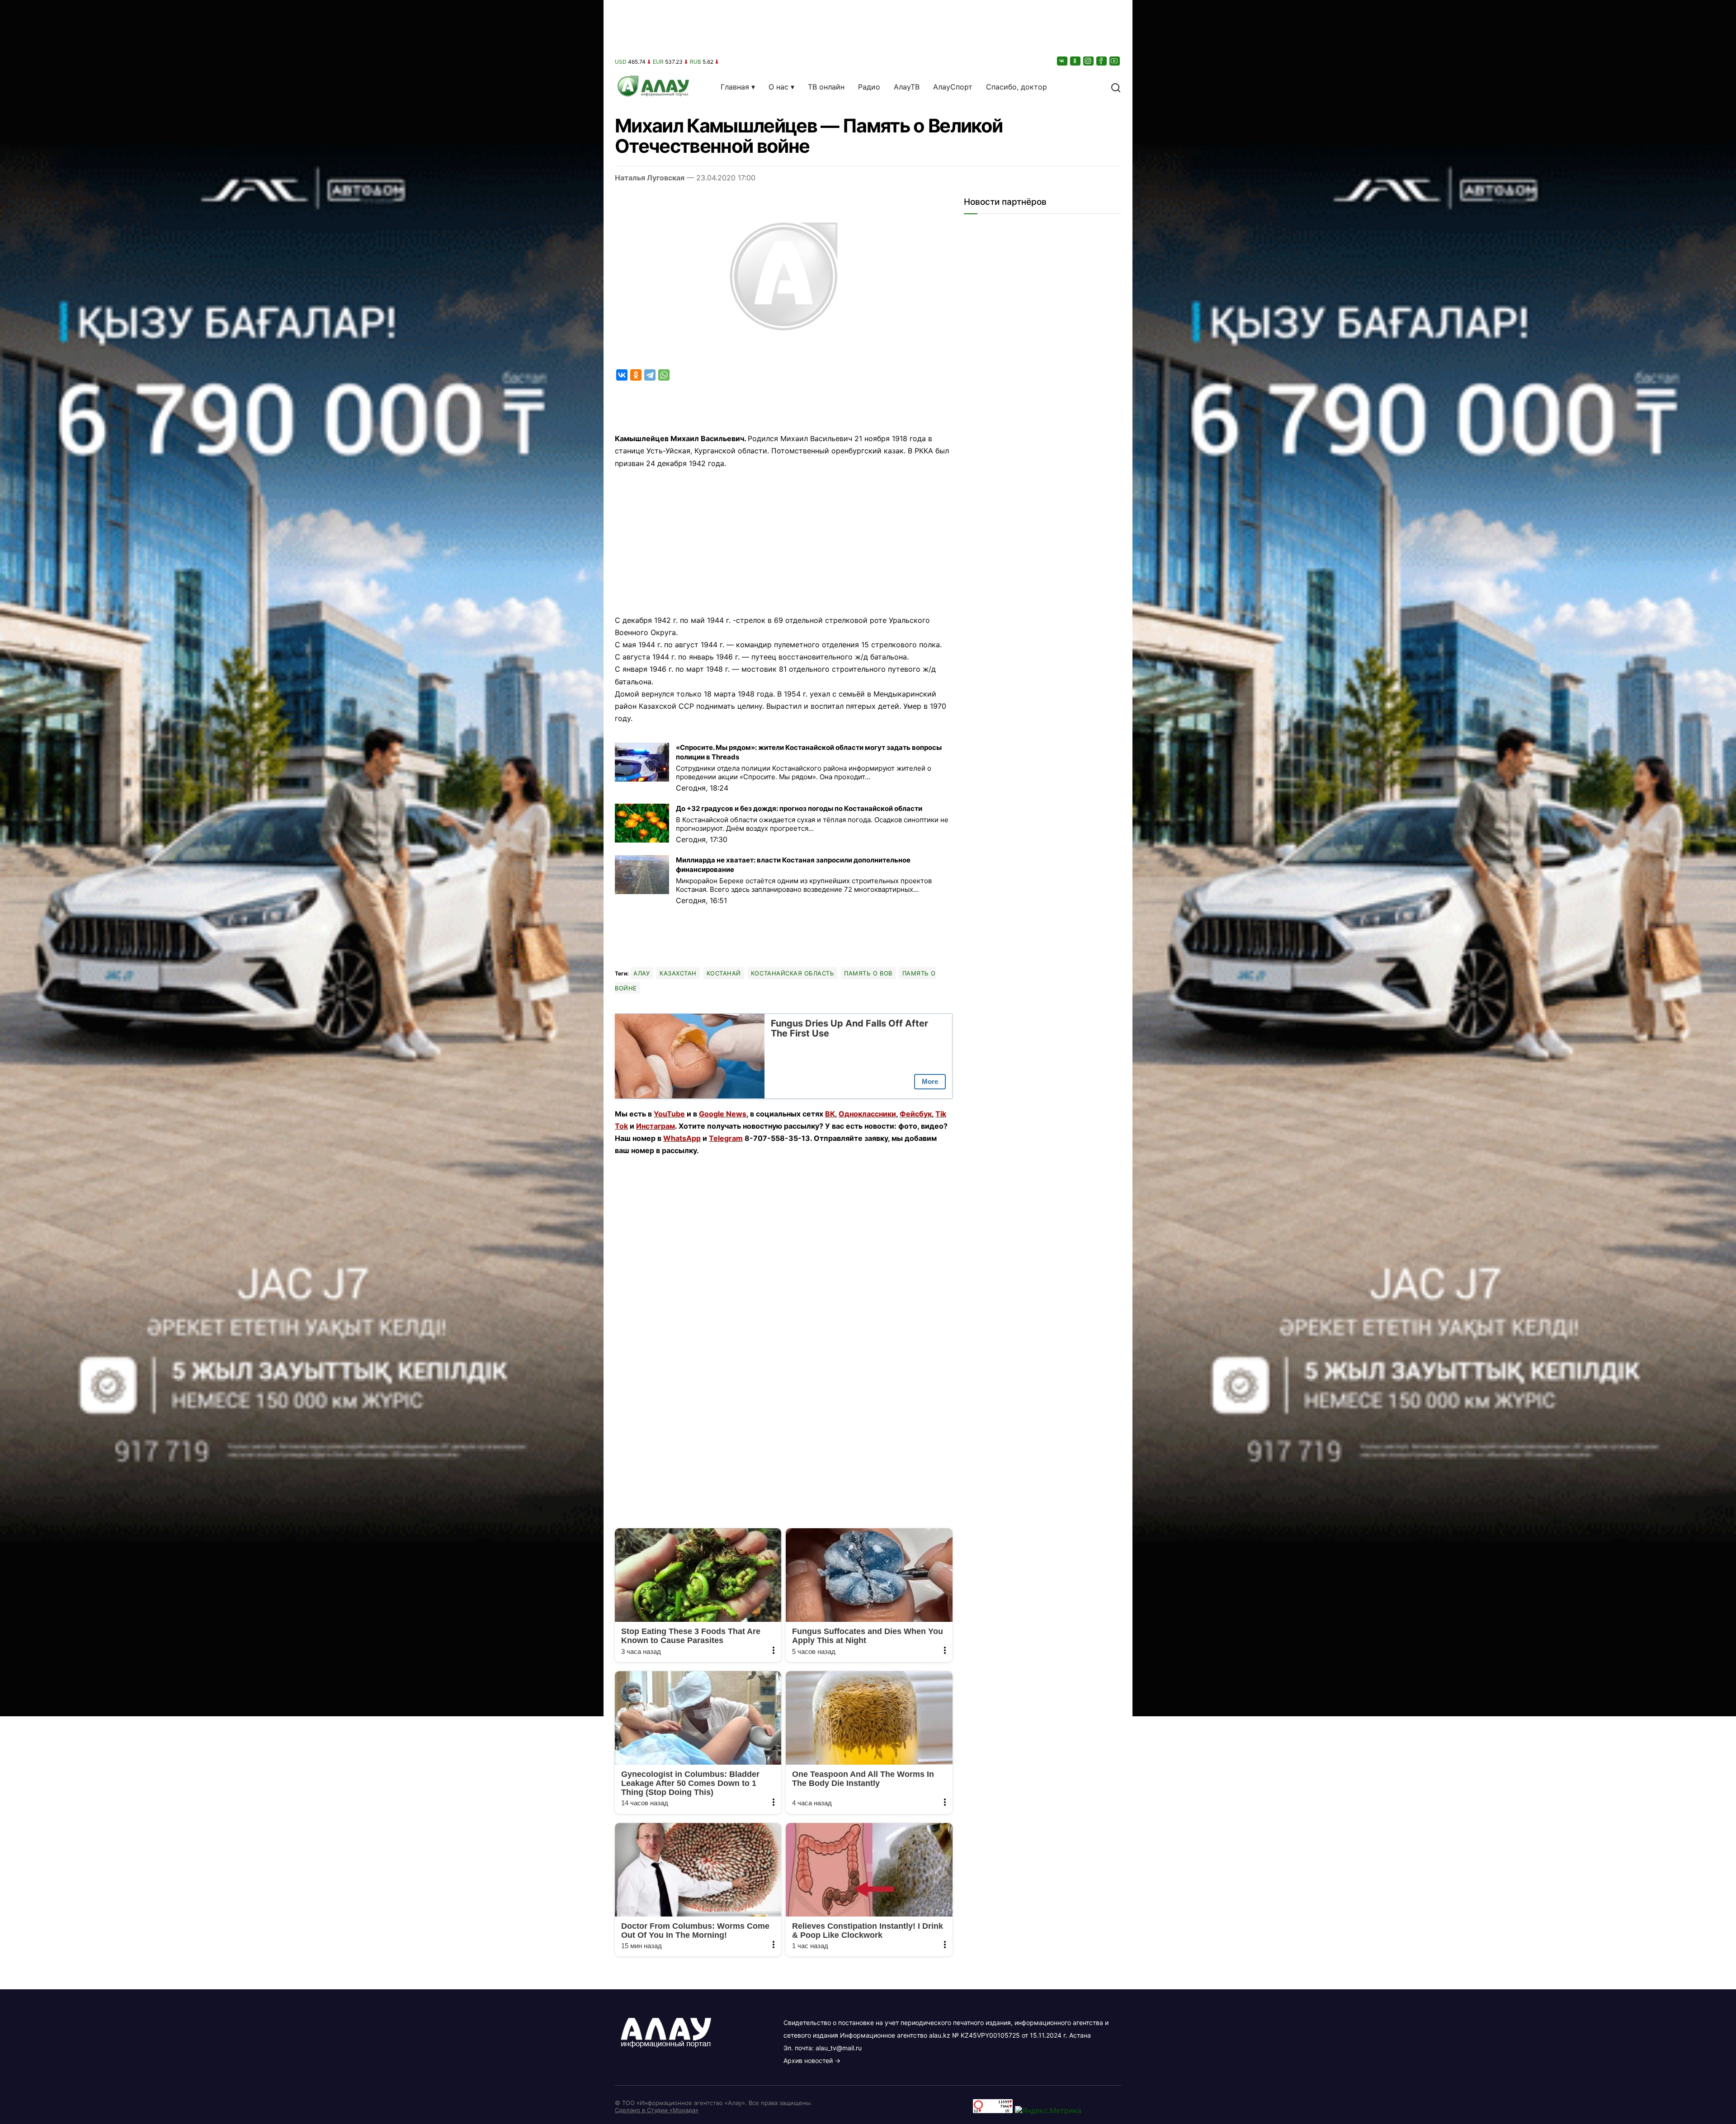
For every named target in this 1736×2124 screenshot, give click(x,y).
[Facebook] (1102, 61)
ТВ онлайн (826, 87)
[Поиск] (1116, 87)
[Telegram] (650, 375)
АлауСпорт (953, 87)
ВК (830, 1114)
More (930, 1081)
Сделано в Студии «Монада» (657, 2110)
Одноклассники (867, 1114)
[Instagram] (1089, 61)
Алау (642, 973)
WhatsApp (682, 1138)
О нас (778, 87)
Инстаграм (656, 1126)
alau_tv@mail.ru (839, 2048)
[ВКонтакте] (1063, 61)
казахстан (678, 973)
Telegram (726, 1138)
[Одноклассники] (1076, 61)
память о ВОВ (868, 973)
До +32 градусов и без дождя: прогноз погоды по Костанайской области (799, 808)
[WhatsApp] (664, 375)
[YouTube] (1115, 61)
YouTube (669, 1114)
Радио (869, 87)
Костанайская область (793, 973)
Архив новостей (808, 2060)
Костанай (724, 973)
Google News (723, 1114)
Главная (735, 87)
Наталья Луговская (650, 178)
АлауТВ (907, 87)
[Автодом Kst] (302, 1062)
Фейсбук (916, 1114)
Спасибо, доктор (1017, 87)
